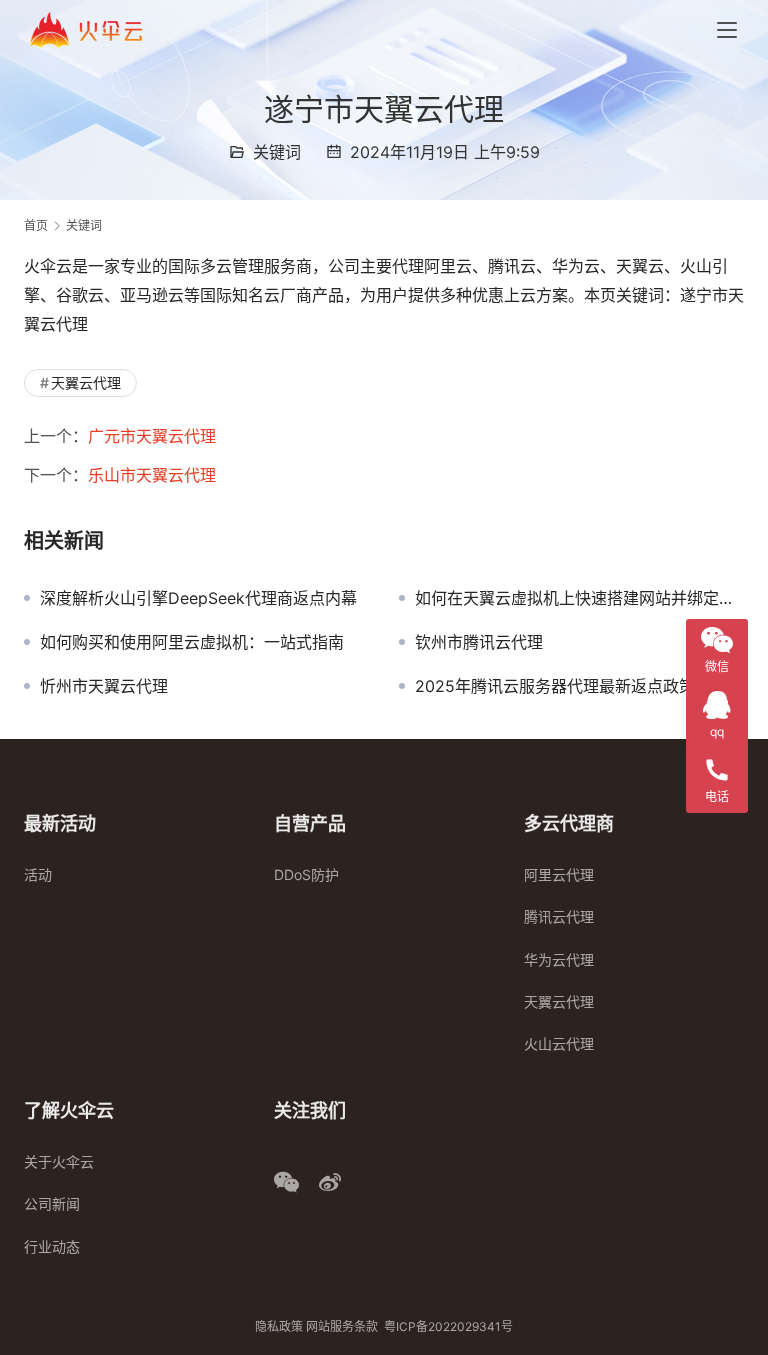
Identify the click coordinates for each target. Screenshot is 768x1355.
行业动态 (52, 1246)
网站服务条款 (342, 1326)
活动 (38, 874)
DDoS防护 (306, 874)
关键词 (277, 152)
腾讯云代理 (559, 916)
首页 (36, 225)
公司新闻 (52, 1203)
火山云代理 (559, 1043)
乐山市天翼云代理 (152, 475)
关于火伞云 (59, 1161)
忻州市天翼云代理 (104, 686)
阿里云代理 (559, 874)
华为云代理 (559, 959)
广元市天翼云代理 (152, 436)
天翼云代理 (86, 382)
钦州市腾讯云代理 (479, 642)
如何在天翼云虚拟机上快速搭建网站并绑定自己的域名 (579, 598)
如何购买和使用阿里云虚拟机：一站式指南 (192, 642)
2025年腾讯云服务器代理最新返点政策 (555, 686)
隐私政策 (279, 1326)
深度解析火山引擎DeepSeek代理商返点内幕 (198, 598)
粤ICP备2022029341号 (448, 1326)
